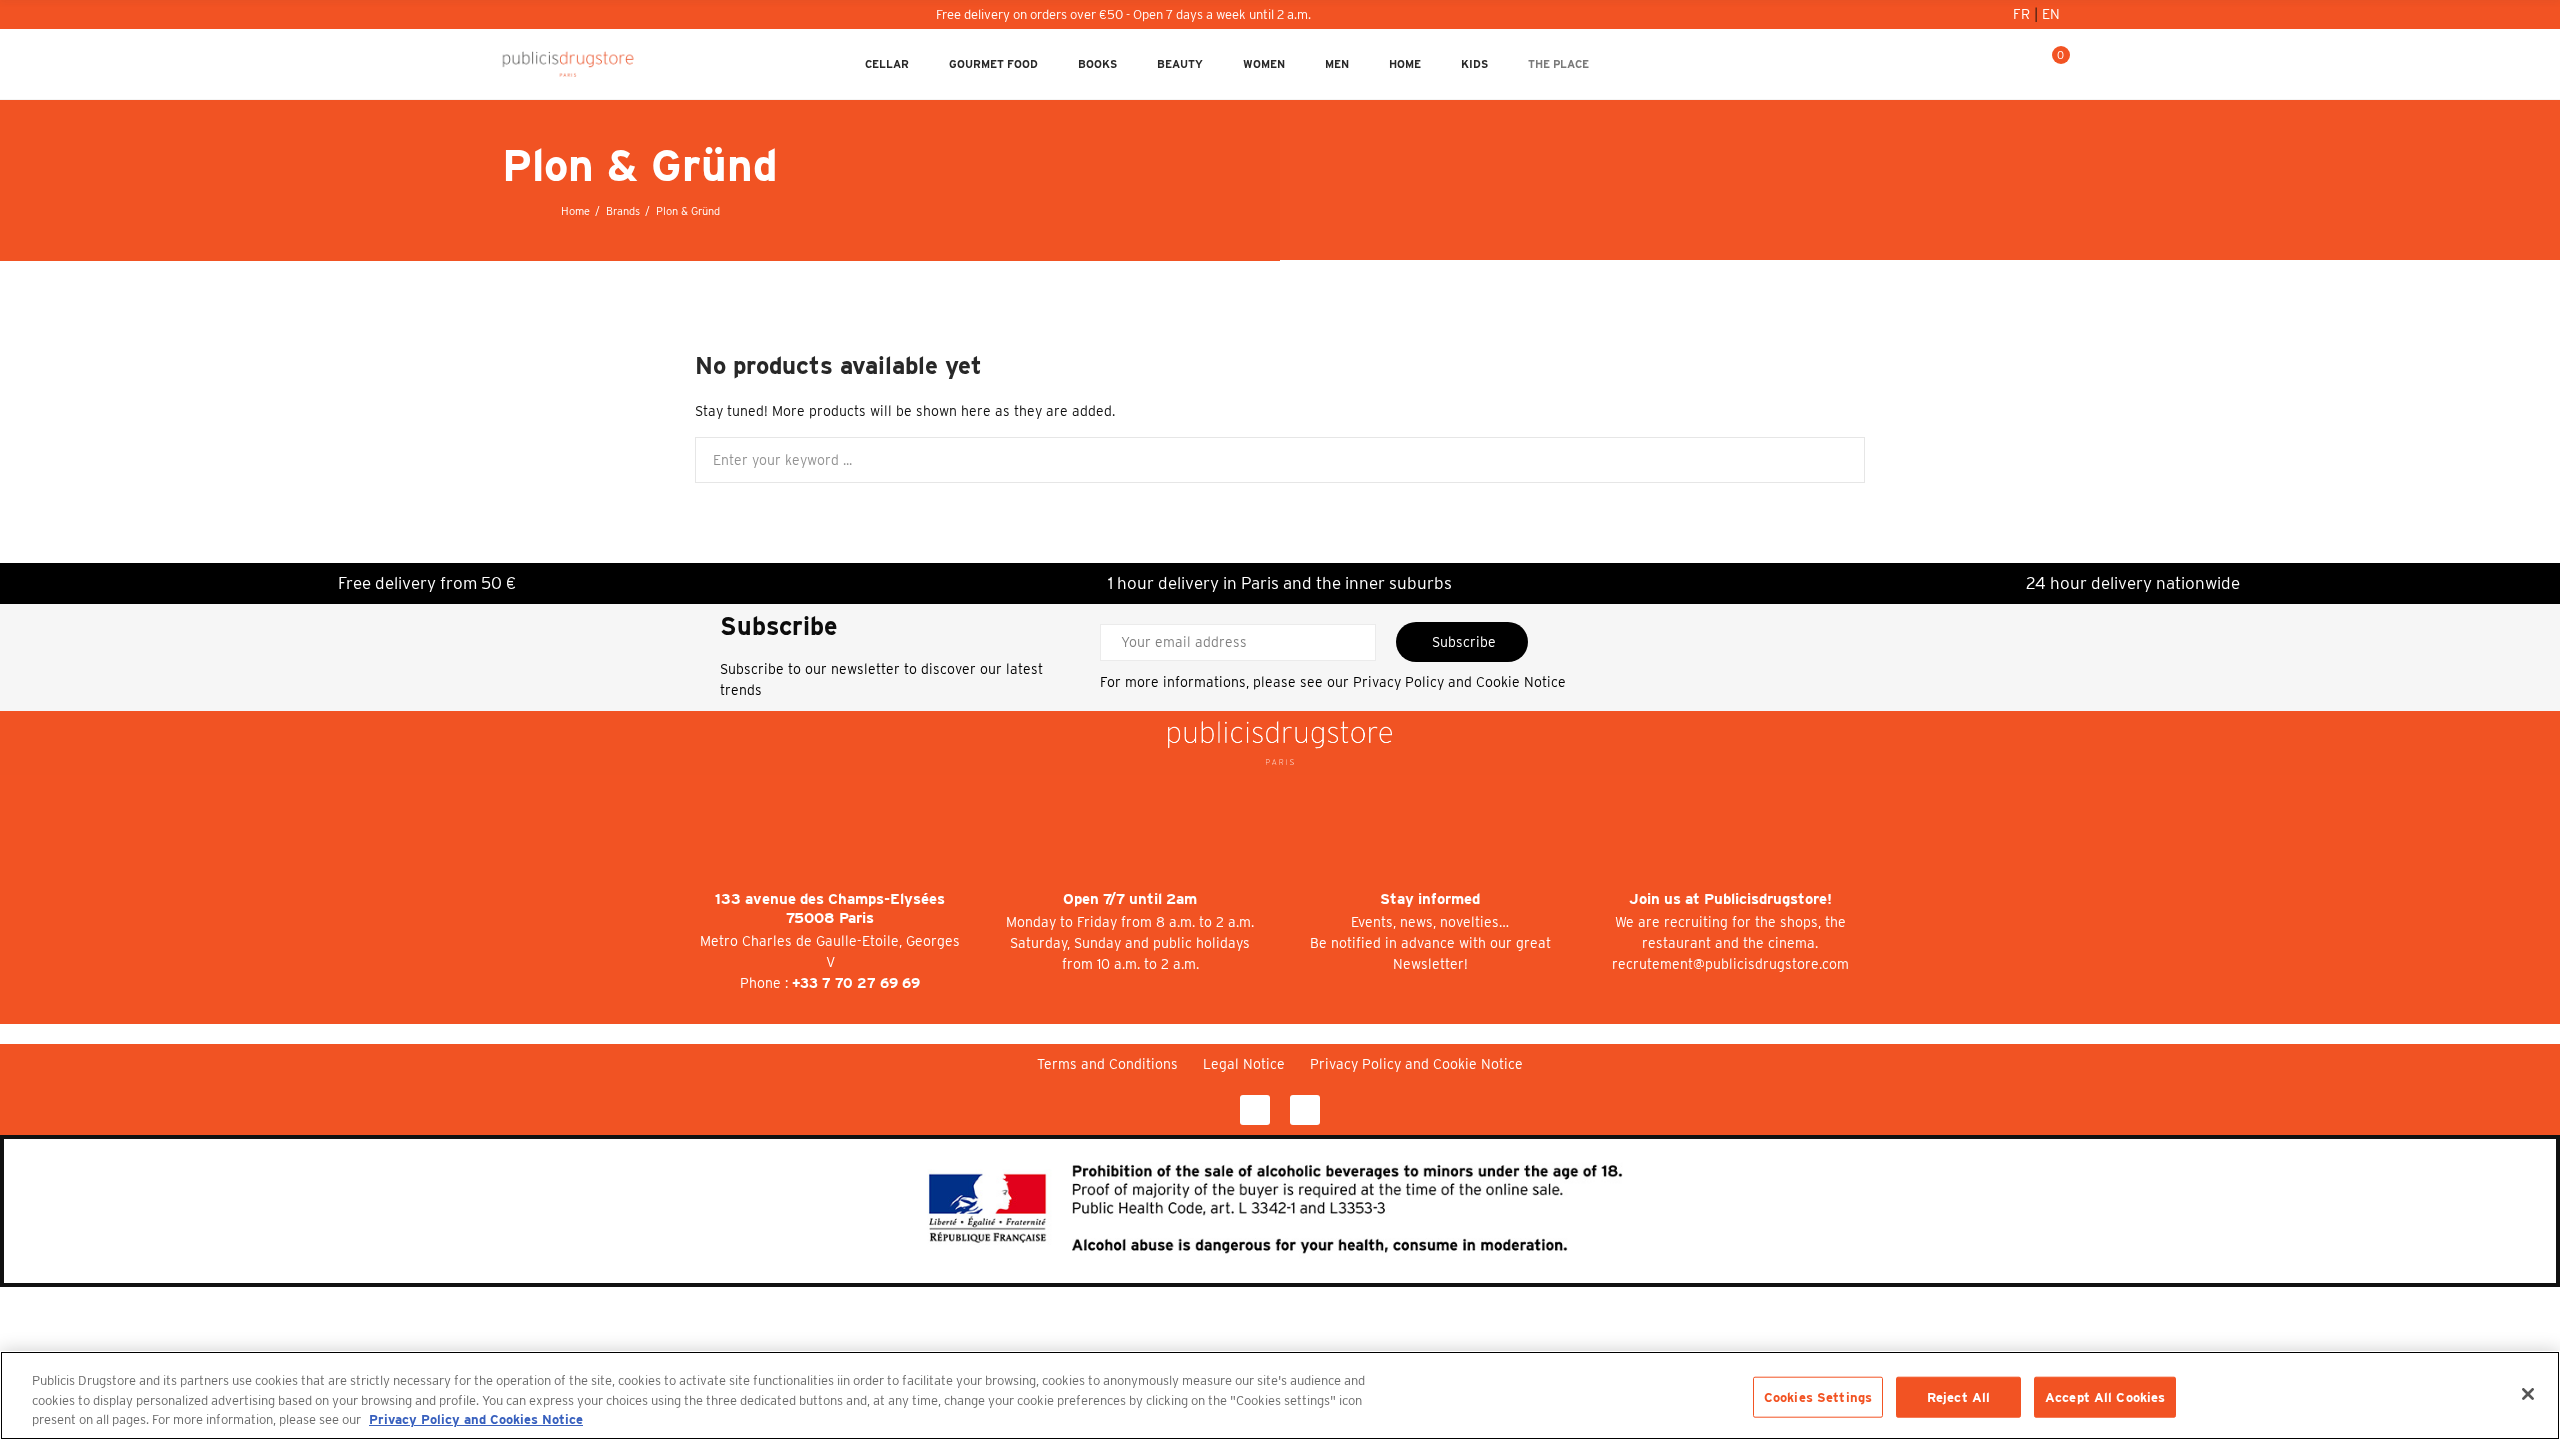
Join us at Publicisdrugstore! (1730, 899)
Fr (2023, 14)
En (2051, 14)
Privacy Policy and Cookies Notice (476, 1419)
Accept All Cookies (2105, 1396)
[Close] (2528, 1394)
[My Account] (1989, 64)
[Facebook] (1255, 1110)
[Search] (2021, 64)
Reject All (1958, 1396)
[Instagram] (1305, 1110)
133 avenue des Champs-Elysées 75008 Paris (830, 908)
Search (1833, 460)
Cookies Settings (1818, 1396)
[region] (1280, 1395)
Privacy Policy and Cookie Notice (1459, 682)
